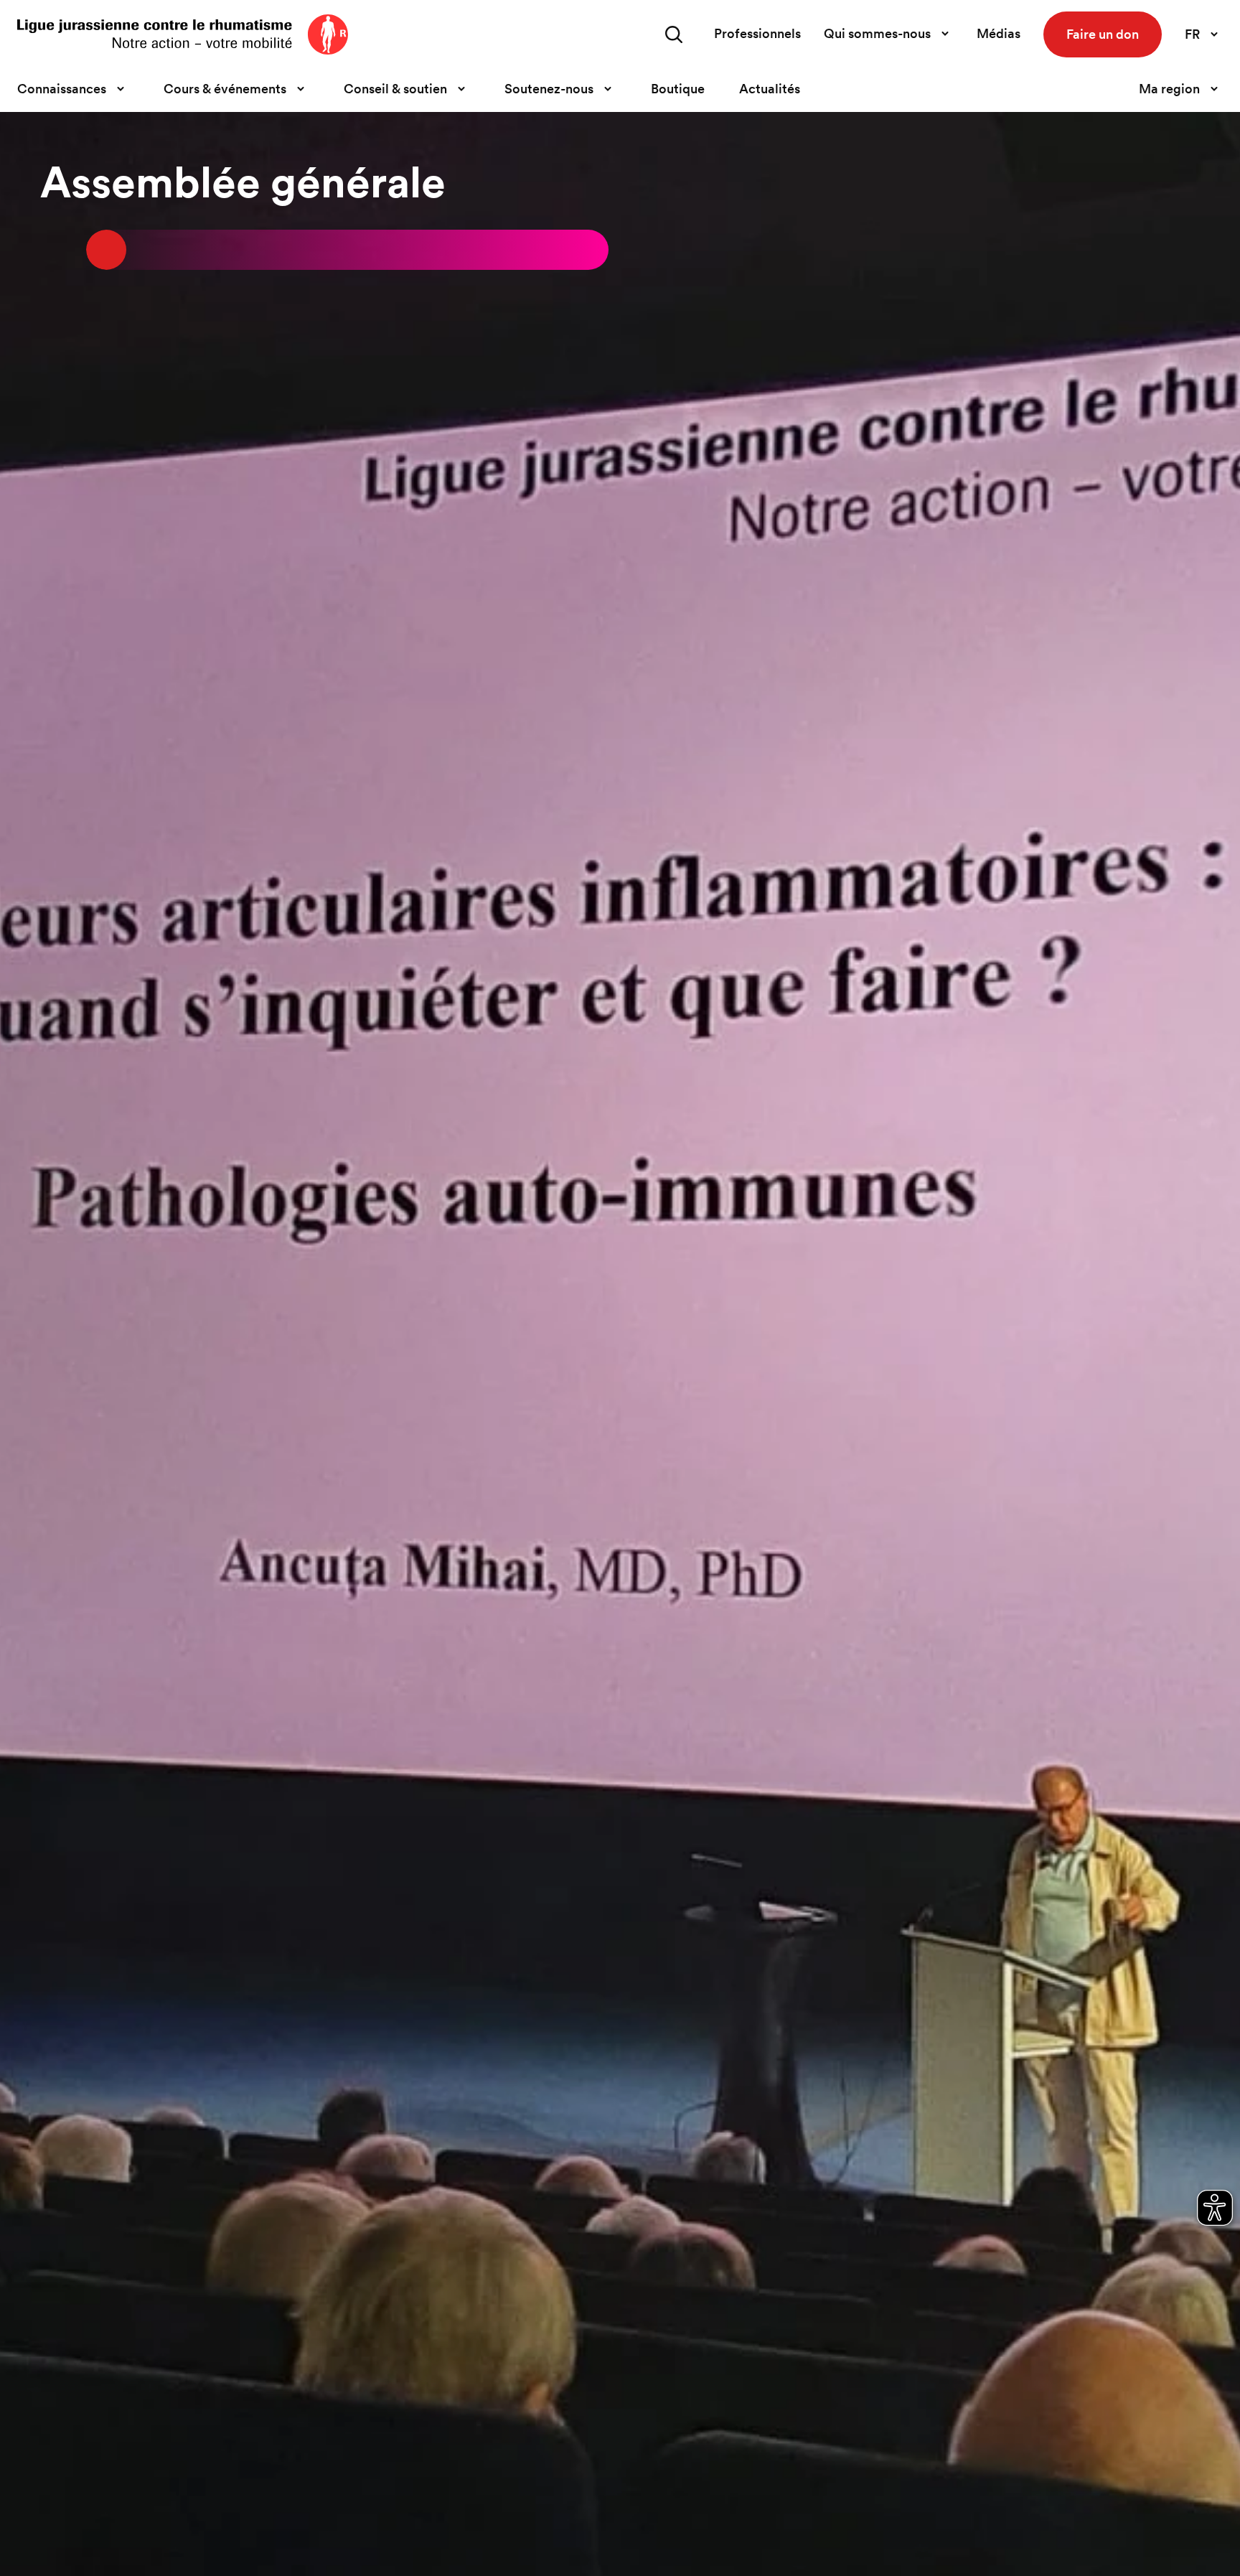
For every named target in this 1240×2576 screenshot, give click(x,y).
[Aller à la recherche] (674, 34)
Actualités (770, 89)
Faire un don (1103, 34)
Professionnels (757, 33)
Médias (999, 33)
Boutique (678, 89)
